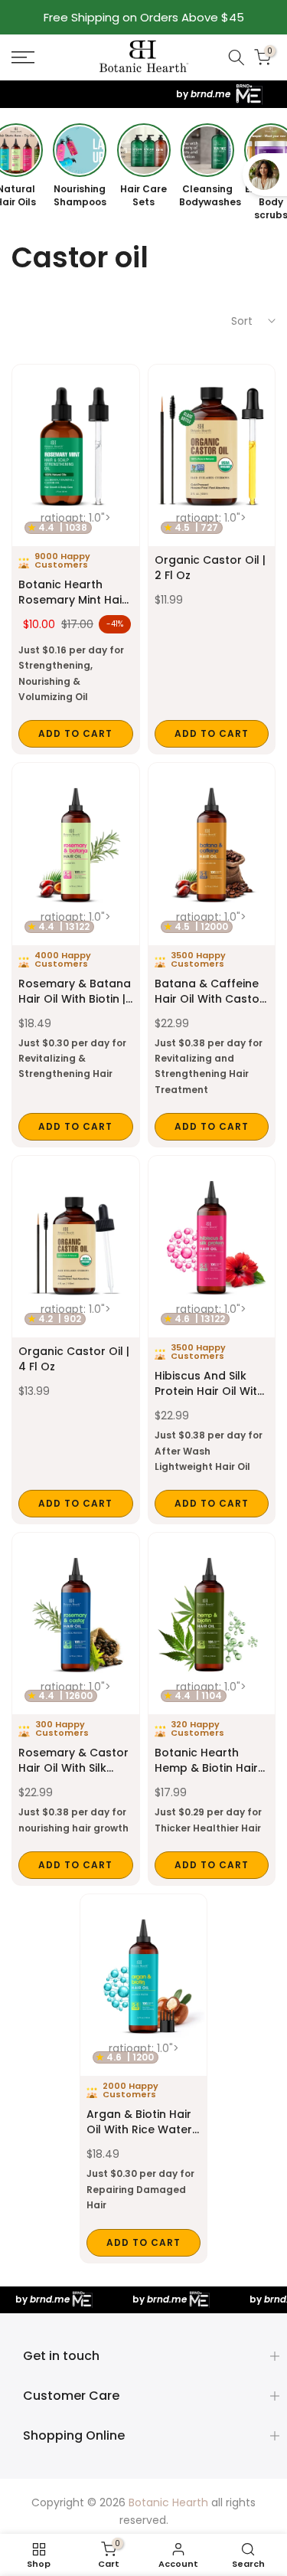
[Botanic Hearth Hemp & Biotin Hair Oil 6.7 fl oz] (212, 1709)
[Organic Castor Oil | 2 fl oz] (212, 560)
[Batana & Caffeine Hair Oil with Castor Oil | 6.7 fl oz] (212, 955)
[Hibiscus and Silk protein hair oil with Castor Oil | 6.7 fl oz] (212, 1340)
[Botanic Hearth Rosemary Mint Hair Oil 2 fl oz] (76, 560)
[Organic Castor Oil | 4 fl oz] (76, 1340)
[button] (40, 57)
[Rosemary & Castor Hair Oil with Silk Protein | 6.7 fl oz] (76, 1709)
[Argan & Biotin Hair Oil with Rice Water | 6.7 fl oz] (144, 2078)
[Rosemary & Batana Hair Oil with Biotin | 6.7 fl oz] (76, 955)
